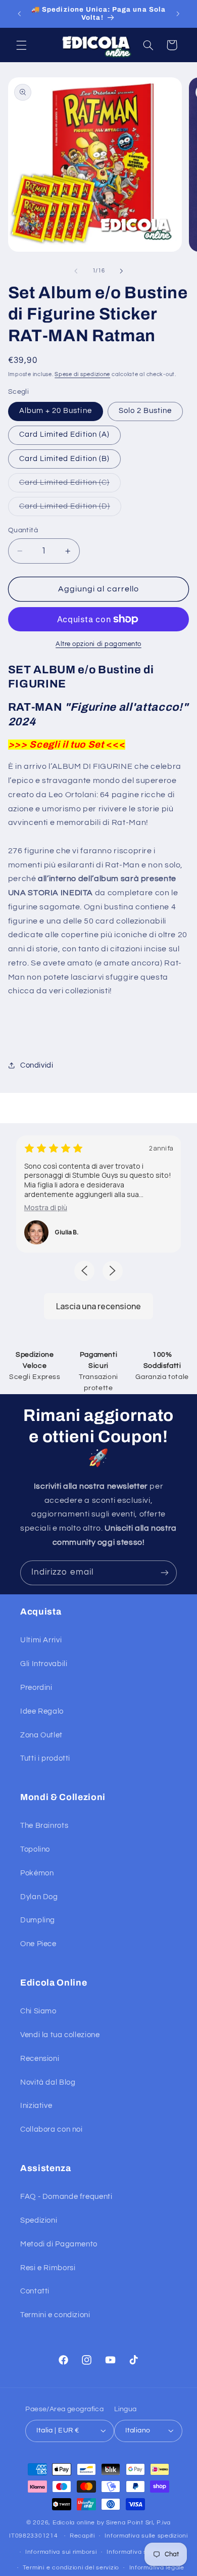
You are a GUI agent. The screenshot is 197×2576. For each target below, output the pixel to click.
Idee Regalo (42, 1711)
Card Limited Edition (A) (64, 434)
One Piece (38, 1944)
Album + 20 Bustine (56, 411)
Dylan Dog (39, 1897)
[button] (21, 45)
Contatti (35, 2291)
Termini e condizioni (55, 2315)
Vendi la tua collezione (60, 2035)
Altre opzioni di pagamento (98, 644)
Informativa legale (157, 2568)
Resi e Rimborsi (48, 2268)
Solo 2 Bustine (145, 411)
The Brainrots (44, 1826)
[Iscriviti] (165, 1573)
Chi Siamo (38, 2011)
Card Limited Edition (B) (64, 459)
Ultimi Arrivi (41, 1640)
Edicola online (74, 2523)
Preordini (36, 1688)
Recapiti (82, 2536)
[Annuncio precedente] (19, 14)
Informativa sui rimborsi (61, 2552)
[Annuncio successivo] (178, 14)
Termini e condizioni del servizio (71, 2568)
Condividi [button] (37, 1065)
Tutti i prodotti (45, 1758)
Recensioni (40, 2059)
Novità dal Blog (48, 2082)
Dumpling (38, 1920)
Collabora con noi (52, 2129)
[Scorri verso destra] (121, 271)
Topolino (35, 1849)
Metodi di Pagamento (59, 2244)
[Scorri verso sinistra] (76, 271)
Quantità (23, 530)
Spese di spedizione (82, 374)
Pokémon (37, 1873)
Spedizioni (39, 2220)
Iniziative (36, 2106)
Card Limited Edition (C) (70, 485)
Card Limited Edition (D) (70, 509)
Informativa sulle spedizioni (146, 2536)
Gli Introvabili (44, 1664)
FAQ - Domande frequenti (66, 2197)
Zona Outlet (41, 1735)
